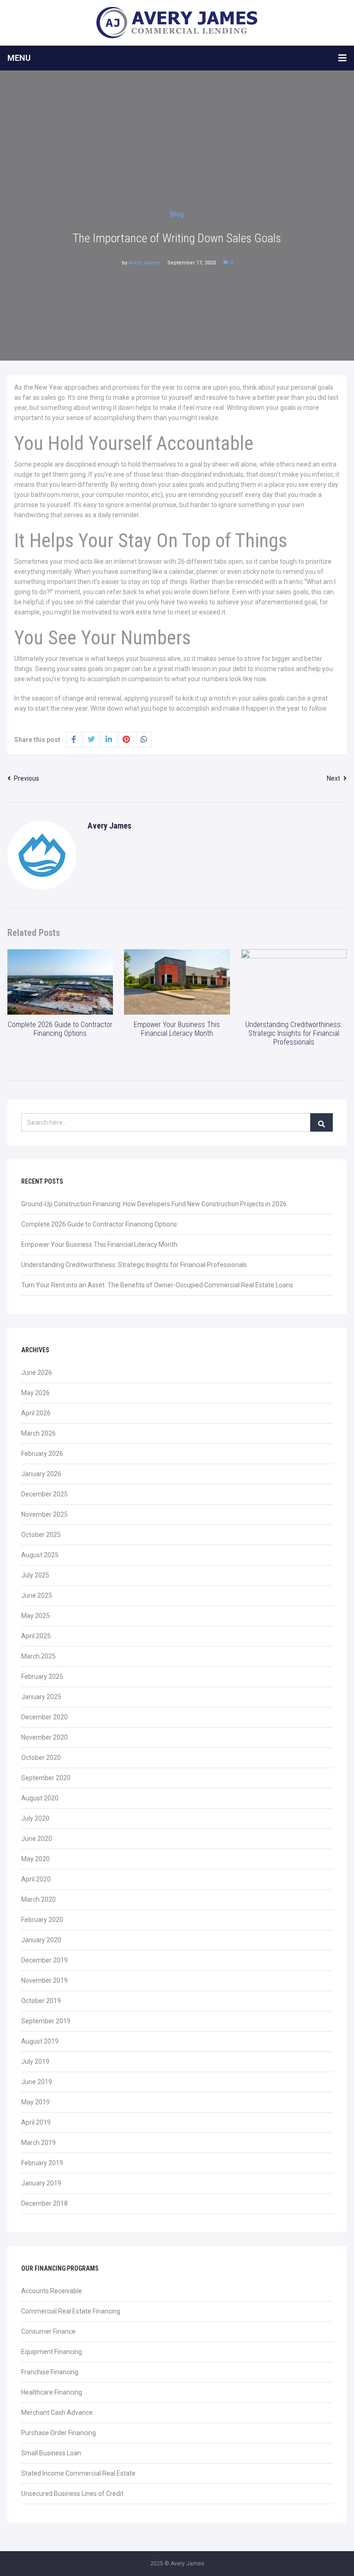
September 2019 (46, 2021)
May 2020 (35, 1859)
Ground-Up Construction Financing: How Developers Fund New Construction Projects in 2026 (154, 1204)
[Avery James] (177, 23)
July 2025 (35, 1575)
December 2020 (44, 1717)
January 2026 (41, 1474)
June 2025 (37, 1595)
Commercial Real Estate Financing (71, 2311)
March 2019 (38, 2143)
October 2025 (41, 1535)
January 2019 (41, 2183)
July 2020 (35, 1818)
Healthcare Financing (52, 2392)
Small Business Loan (51, 2453)
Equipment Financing (52, 2352)
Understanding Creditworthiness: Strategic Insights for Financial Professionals (294, 1033)
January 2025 (41, 1697)
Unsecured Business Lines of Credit (72, 2494)
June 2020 (37, 1839)
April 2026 (36, 1413)
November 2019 (44, 1980)
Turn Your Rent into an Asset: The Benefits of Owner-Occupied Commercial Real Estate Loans (157, 1285)
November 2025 (44, 1514)
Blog (177, 214)
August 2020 (40, 1798)
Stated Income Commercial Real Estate (78, 2473)
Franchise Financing (50, 2372)
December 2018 (44, 2203)
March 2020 (38, 1899)
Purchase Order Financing (59, 2433)
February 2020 (42, 1920)
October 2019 (41, 2001)
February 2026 (42, 1454)
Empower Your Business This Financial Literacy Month (177, 1029)
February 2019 (42, 2163)
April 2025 (36, 1636)
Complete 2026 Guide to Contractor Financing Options (60, 1029)
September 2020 (46, 1778)
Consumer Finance (48, 2331)
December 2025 (44, 1494)
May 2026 (35, 1393)
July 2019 (35, 2062)
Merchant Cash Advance (57, 2412)
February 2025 (42, 1676)
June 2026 (37, 1373)
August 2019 (40, 2041)
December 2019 (44, 1960)
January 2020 (41, 1940)
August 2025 (40, 1555)
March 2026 (38, 1433)
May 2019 (35, 2102)
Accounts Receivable (52, 2291)
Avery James (144, 263)
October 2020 (41, 1758)
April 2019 (36, 2122)
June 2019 (37, 2082)
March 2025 (38, 1656)
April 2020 (36, 1879)
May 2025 (35, 1616)
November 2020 (44, 1737)
